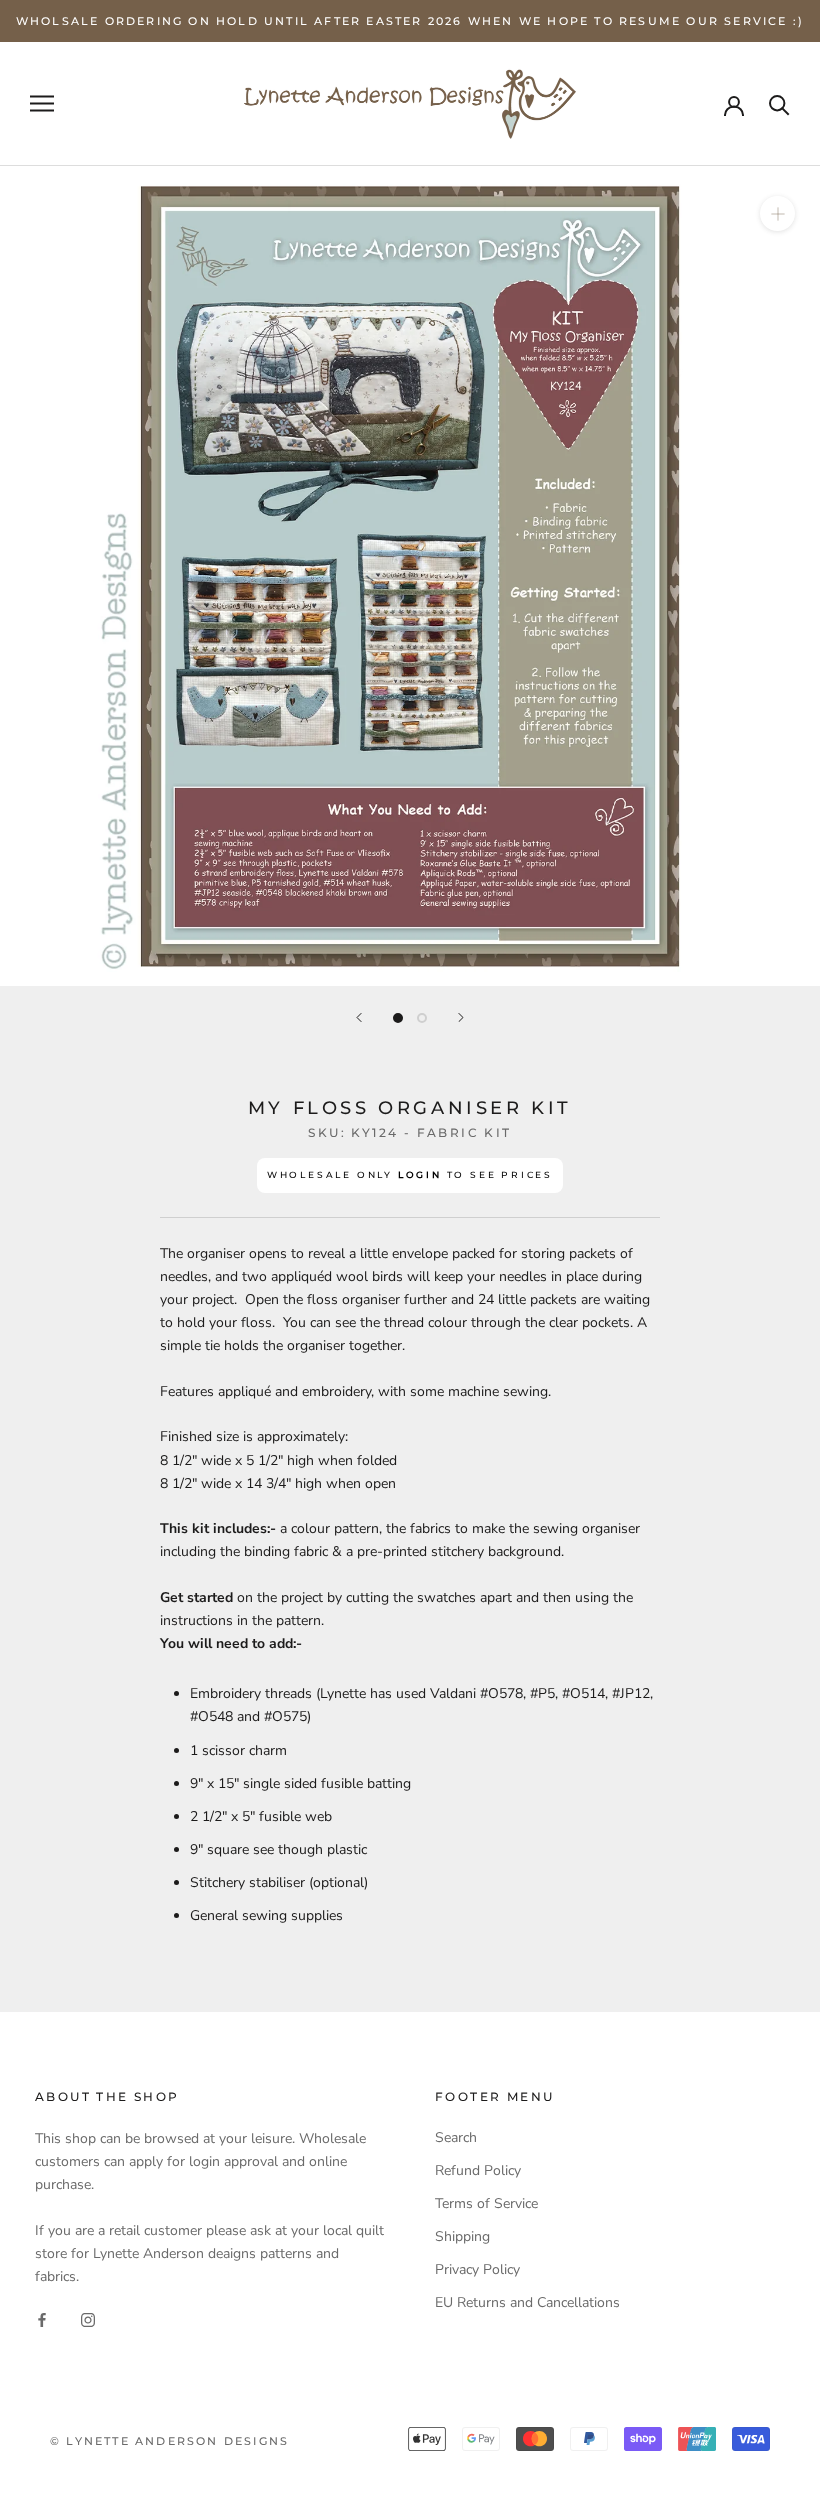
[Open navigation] (42, 103)
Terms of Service (486, 2203)
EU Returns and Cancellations (527, 2302)
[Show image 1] (398, 1018)
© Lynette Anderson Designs (169, 2441)
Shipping (462, 2236)
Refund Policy (478, 2170)
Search (456, 2137)
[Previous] (359, 1017)
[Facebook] (42, 2319)
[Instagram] (88, 2319)
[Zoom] (777, 213)
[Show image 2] (422, 1018)
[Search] (779, 103)
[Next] (461, 1017)
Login (420, 1174)
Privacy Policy (477, 2269)
